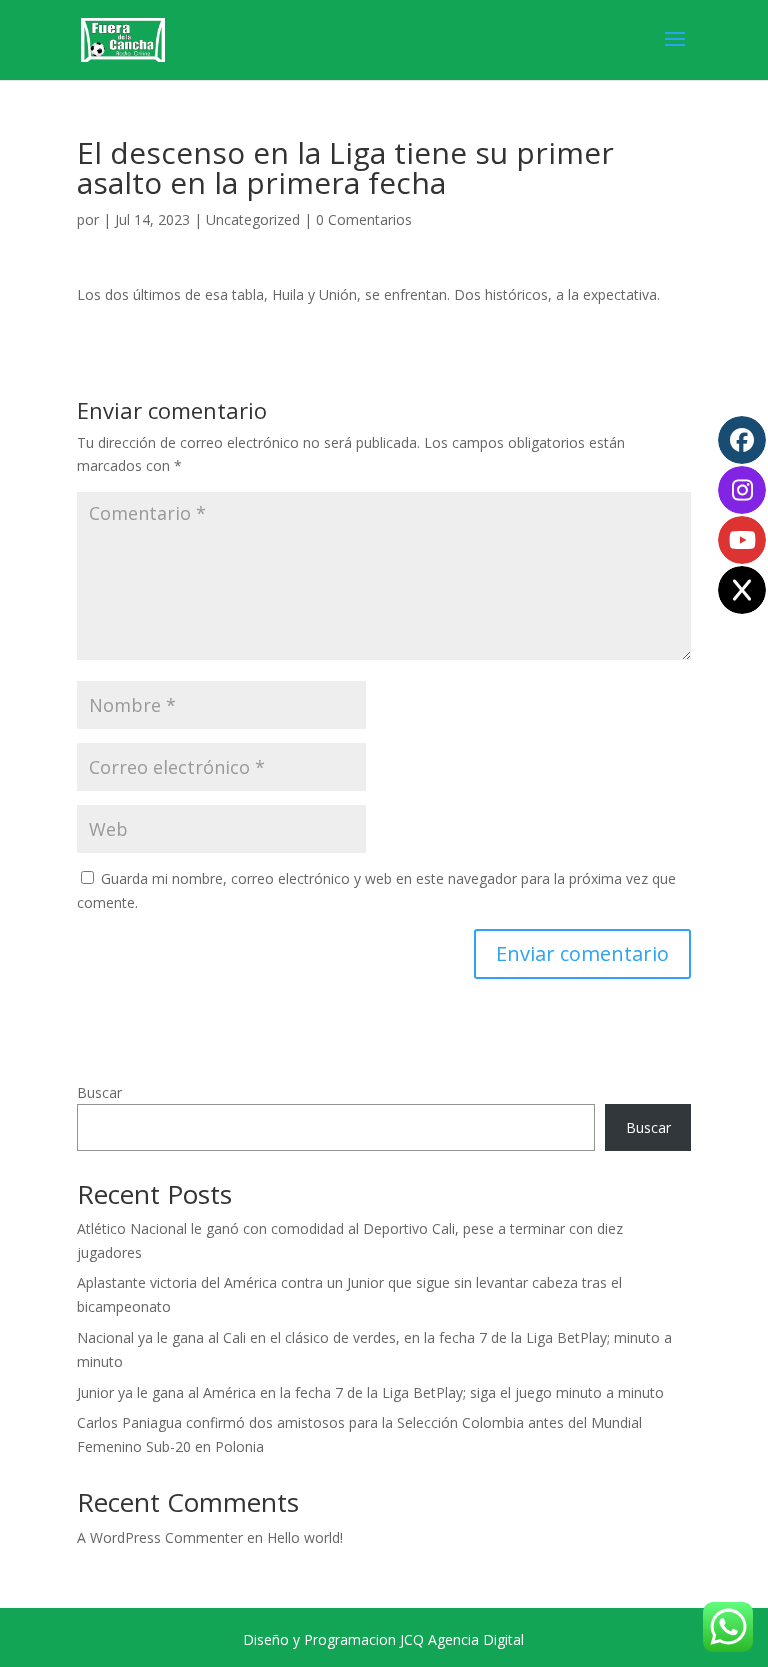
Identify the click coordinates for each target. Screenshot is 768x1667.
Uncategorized (253, 219)
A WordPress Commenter (160, 1537)
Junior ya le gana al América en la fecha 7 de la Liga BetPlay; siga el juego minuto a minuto (370, 1392)
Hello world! (305, 1537)
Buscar (99, 1092)
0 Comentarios (364, 219)
